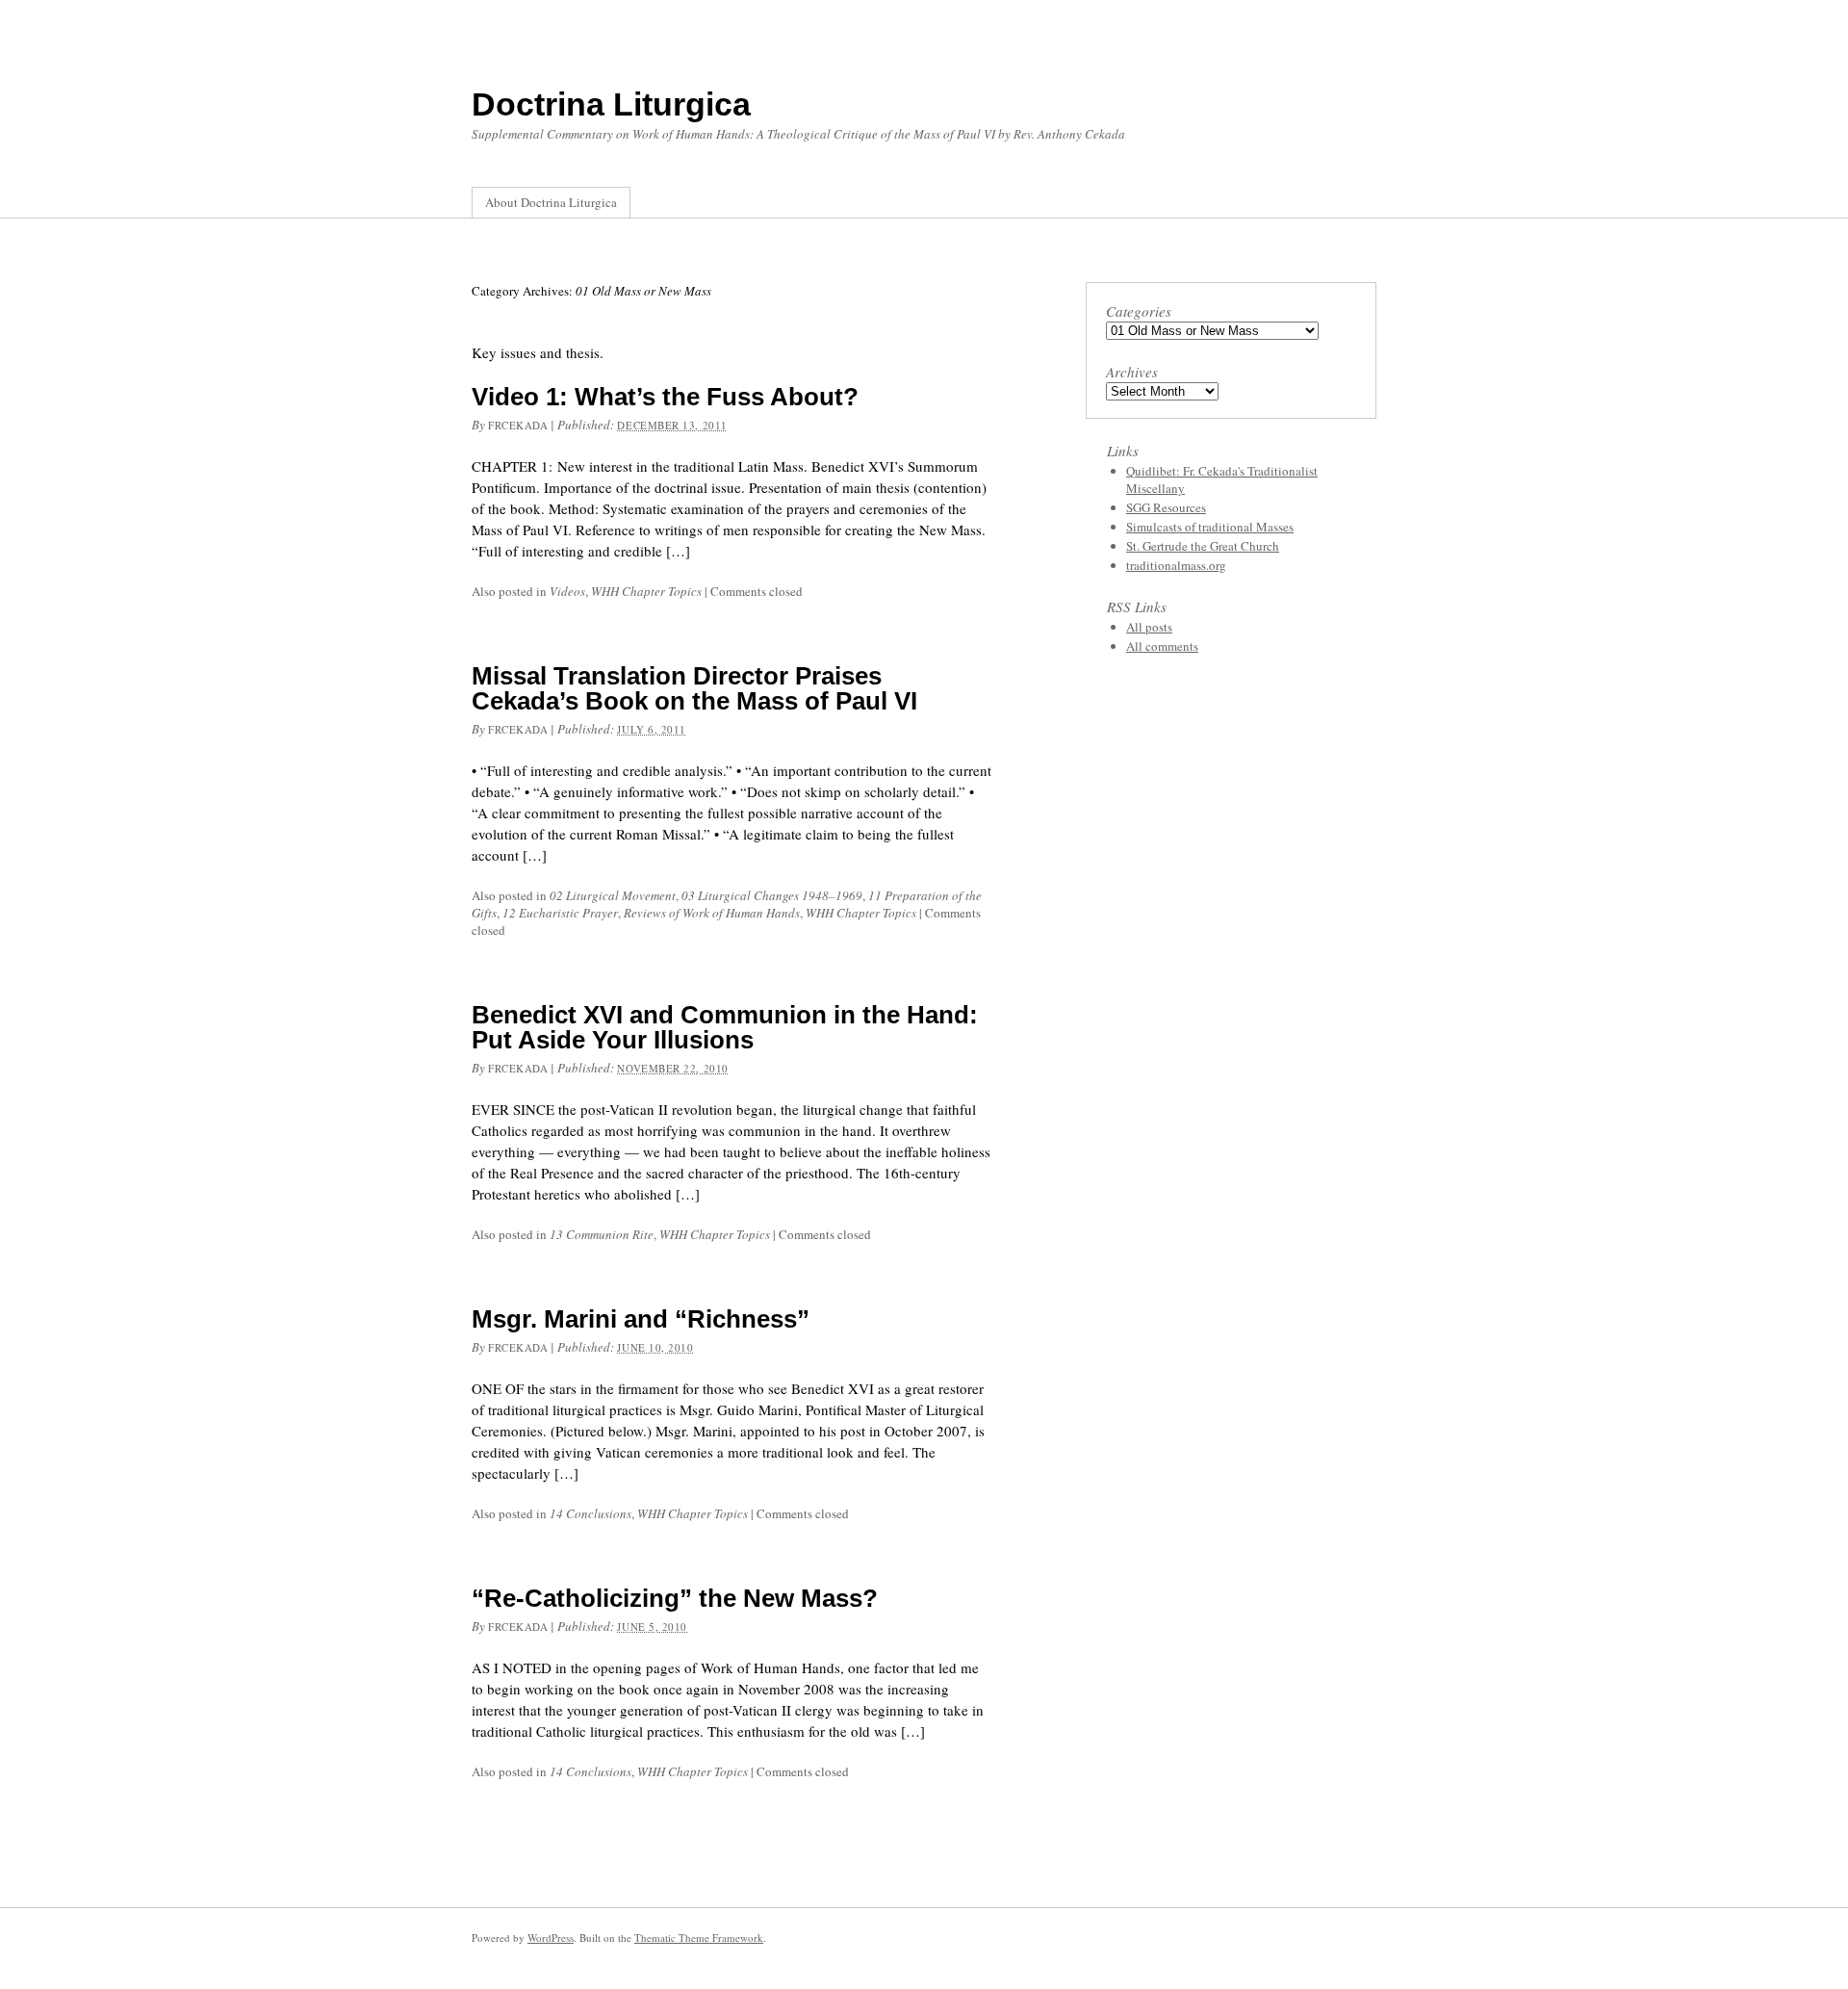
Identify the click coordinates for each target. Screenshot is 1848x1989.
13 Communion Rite (602, 1234)
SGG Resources (1166, 507)
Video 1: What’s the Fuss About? (665, 397)
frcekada (518, 425)
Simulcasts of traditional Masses (1210, 527)
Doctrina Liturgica (611, 104)
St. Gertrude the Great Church (1203, 546)
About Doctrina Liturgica (551, 202)
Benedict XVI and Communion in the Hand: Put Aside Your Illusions (725, 1027)
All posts (1149, 627)
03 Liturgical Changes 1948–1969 (772, 895)
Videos (567, 591)
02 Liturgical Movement (613, 895)
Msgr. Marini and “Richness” (641, 1319)
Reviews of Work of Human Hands (712, 913)
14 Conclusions (590, 1513)
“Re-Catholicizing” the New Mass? (675, 1598)
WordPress (551, 1937)
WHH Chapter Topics (646, 591)
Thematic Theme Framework (699, 1937)
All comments (1162, 646)
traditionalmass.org (1176, 565)
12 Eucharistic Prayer (560, 913)
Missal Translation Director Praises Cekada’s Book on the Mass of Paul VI (694, 688)
